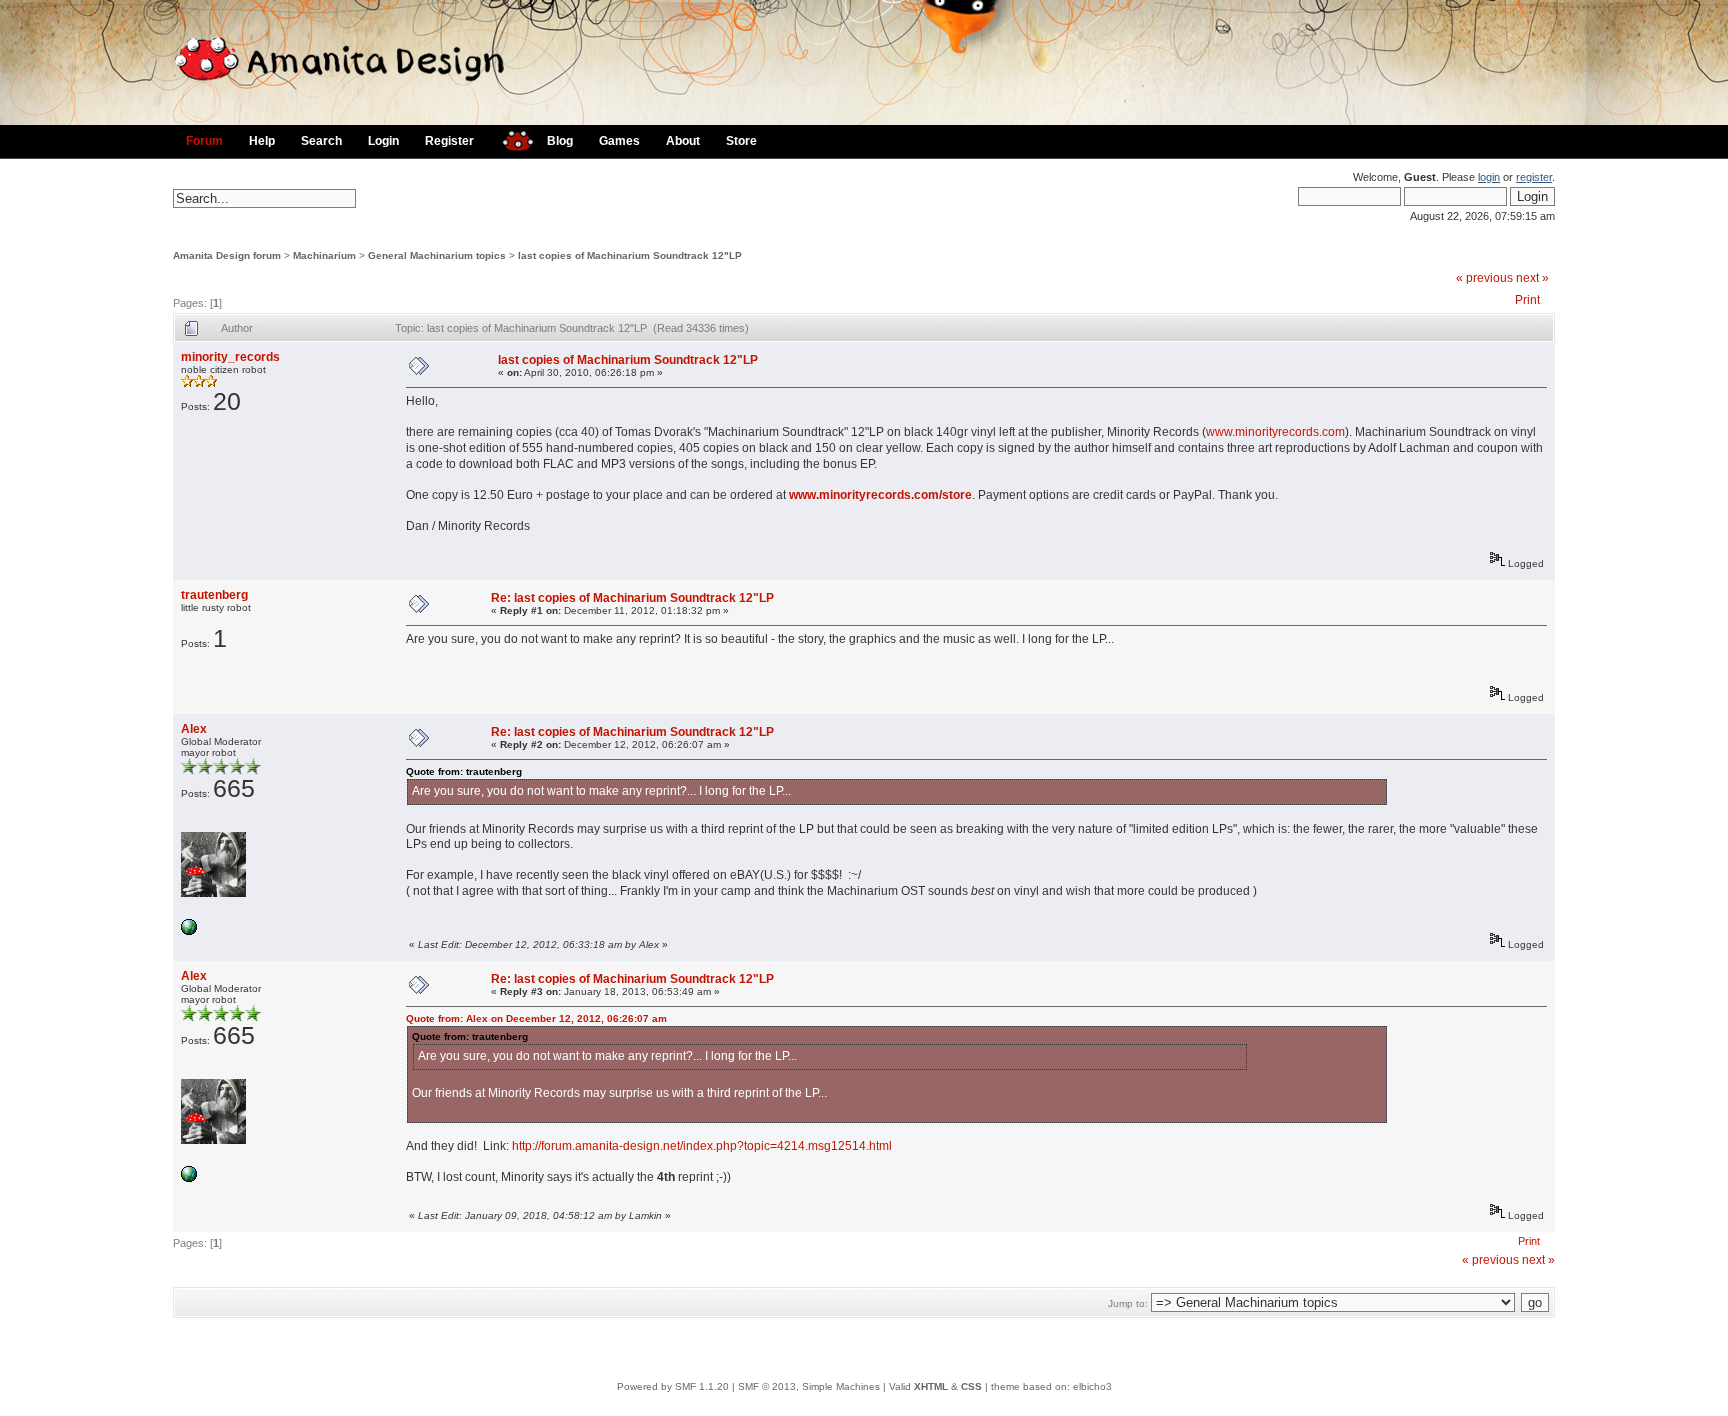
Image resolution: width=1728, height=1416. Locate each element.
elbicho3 (1092, 1386)
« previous (1484, 278)
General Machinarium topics (437, 255)
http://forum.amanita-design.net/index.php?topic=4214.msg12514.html (702, 1146)
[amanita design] (510, 138)
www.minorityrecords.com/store (880, 495)
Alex (194, 729)
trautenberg (214, 595)
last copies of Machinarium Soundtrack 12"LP (630, 255)
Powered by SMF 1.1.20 (673, 1386)
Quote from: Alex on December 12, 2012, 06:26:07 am (536, 1018)
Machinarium (324, 255)
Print (1527, 300)
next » (1532, 278)
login (1489, 177)
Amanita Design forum (227, 255)
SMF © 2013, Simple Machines (809, 1386)
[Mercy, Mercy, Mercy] (189, 931)
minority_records (230, 357)
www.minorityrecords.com (1275, 432)
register (1534, 177)
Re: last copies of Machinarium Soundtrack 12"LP (632, 598)
